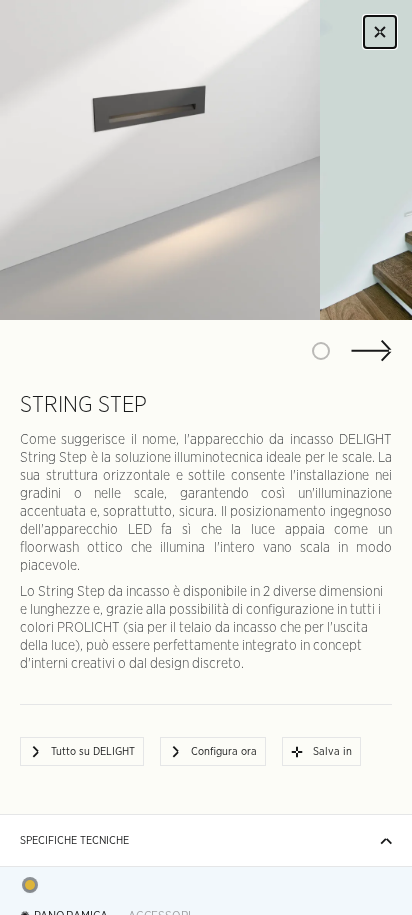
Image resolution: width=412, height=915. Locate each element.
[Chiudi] (380, 32)
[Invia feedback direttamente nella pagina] (30, 885)
